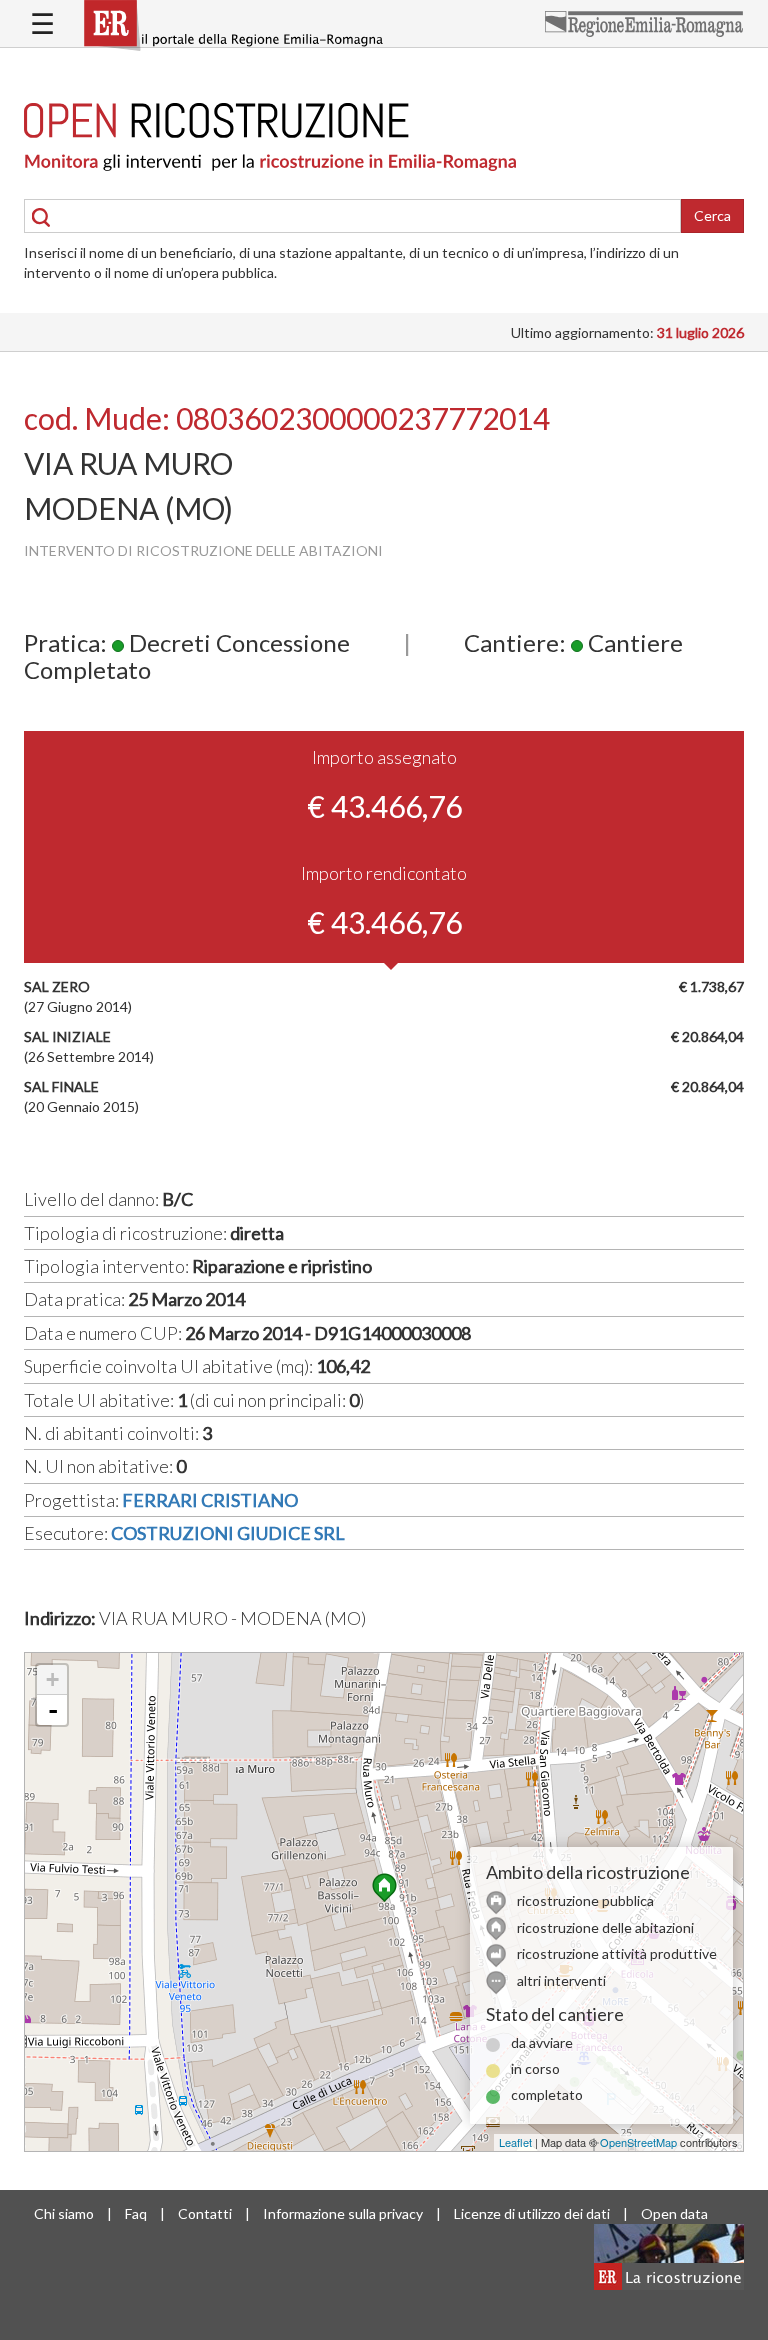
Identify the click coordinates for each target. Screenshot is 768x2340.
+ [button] (52, 1679)
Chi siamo (64, 2213)
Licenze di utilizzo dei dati (532, 2213)
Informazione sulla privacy (343, 2213)
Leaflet (515, 2142)
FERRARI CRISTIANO (210, 1500)
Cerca (712, 215)
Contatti (205, 2213)
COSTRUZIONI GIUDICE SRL (228, 1533)
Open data (674, 2213)
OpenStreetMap (638, 2142)
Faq (136, 2213)
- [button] (53, 1710)
